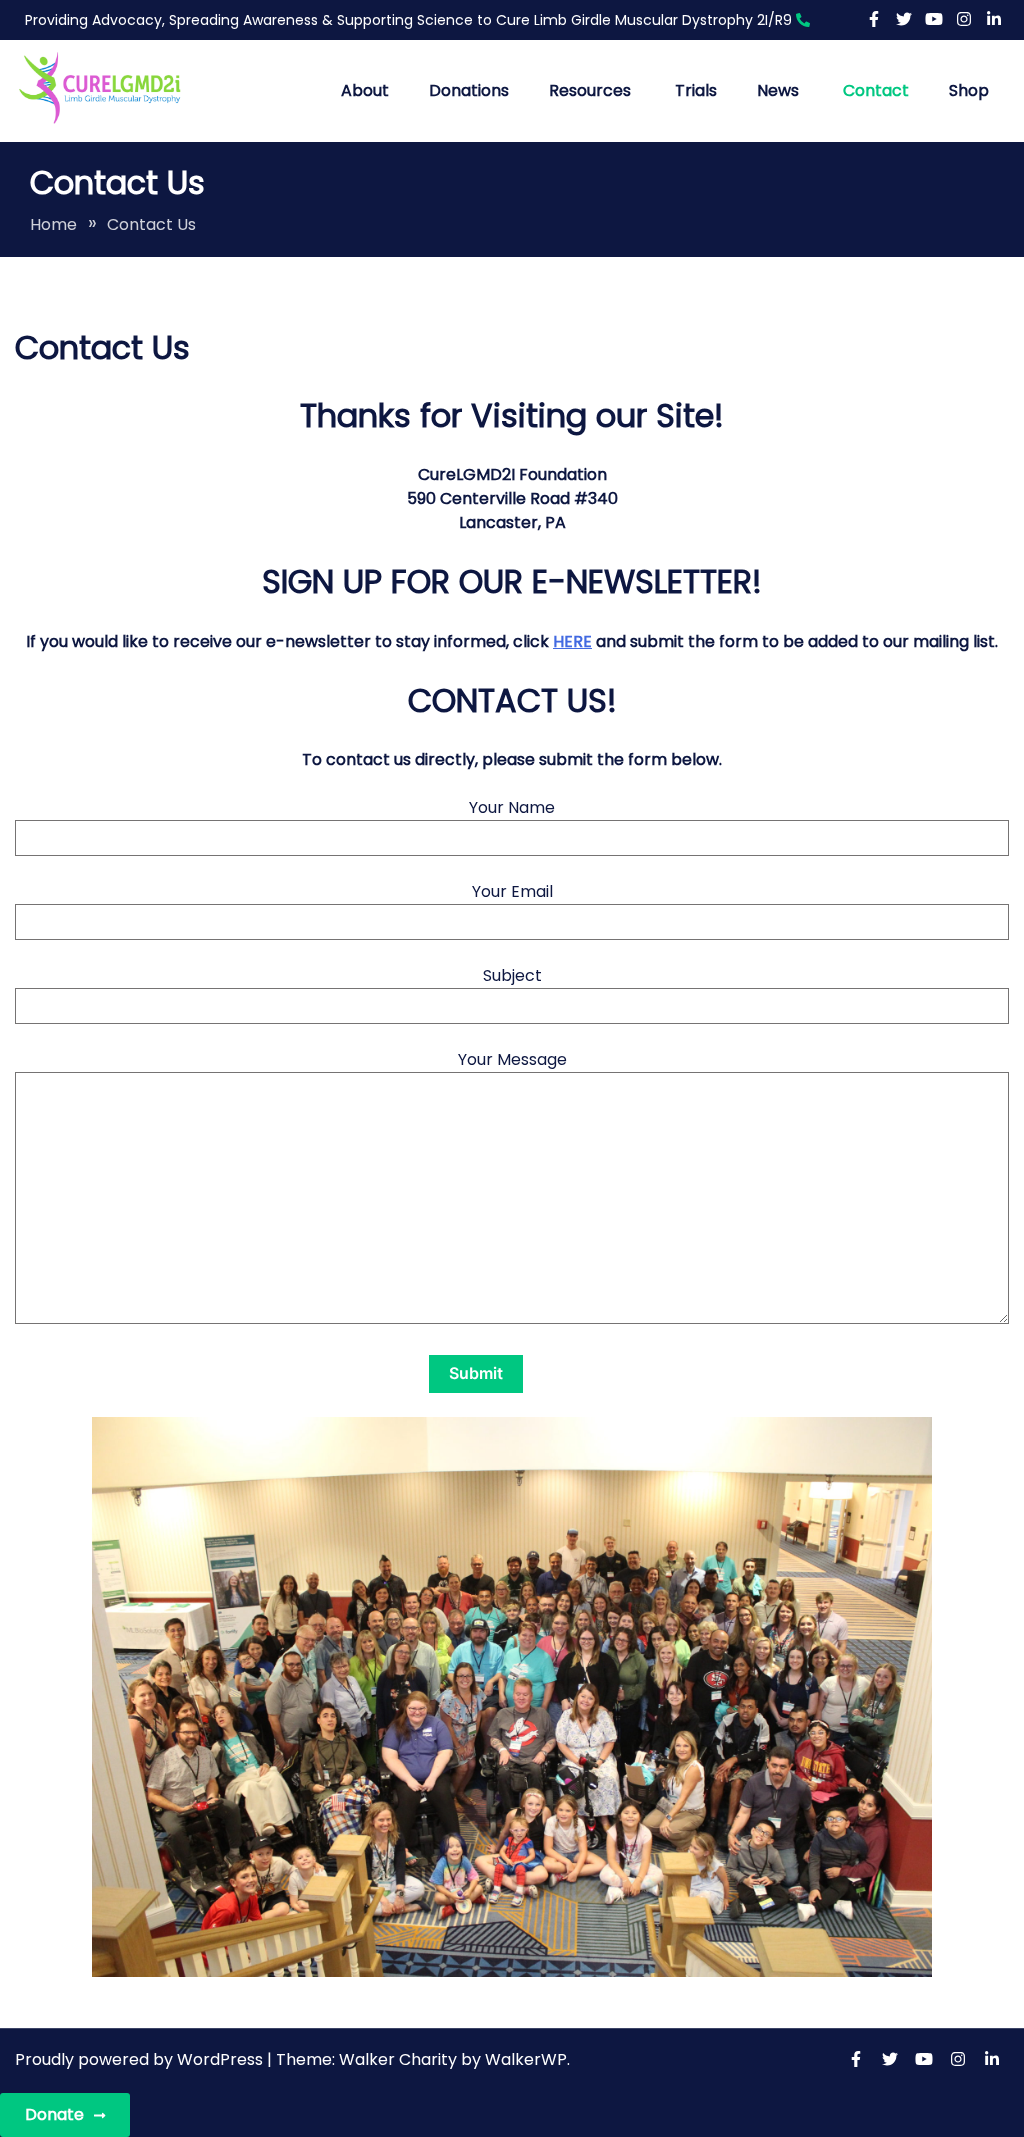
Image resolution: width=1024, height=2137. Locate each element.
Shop (969, 90)
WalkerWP (526, 2059)
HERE (572, 641)
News (778, 90)
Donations (469, 90)
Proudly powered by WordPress (141, 2059)
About (365, 90)
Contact (876, 90)
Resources (590, 90)
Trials (696, 90)
